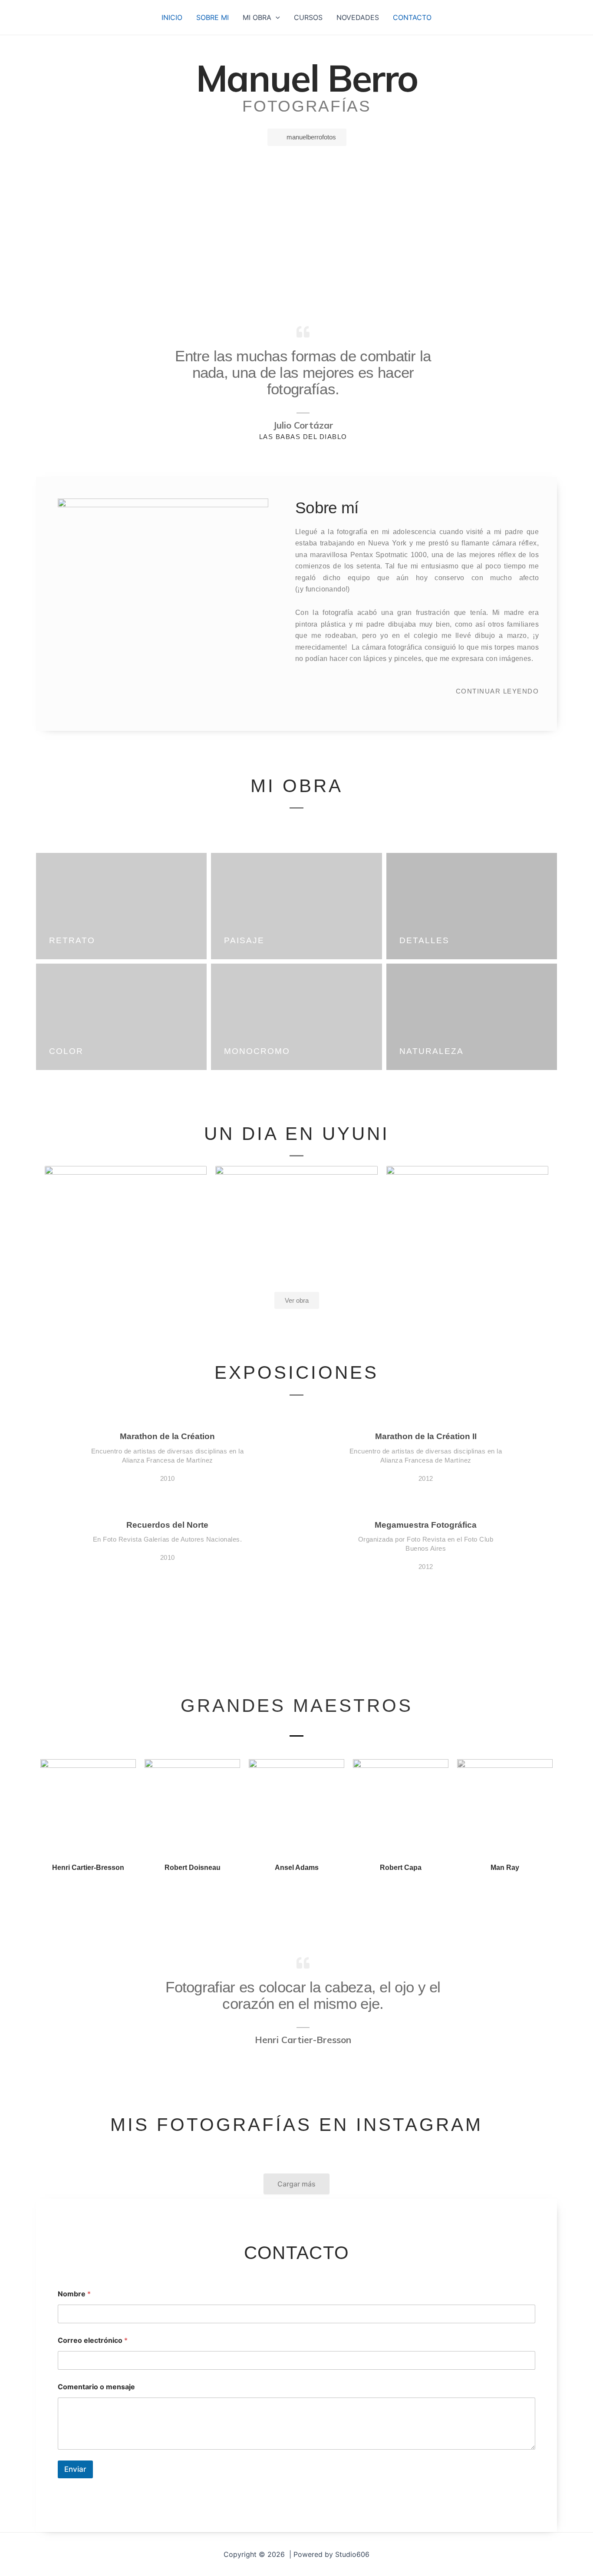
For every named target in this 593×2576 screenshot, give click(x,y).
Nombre (74, 2294)
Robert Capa (401, 1868)
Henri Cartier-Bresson (88, 1868)
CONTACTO (412, 17)
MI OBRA (257, 17)
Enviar (75, 2469)
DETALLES (424, 940)
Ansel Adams (297, 1868)
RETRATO (72, 940)
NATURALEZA (432, 1051)
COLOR (66, 1051)
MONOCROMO (257, 1051)
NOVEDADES (358, 17)
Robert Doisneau (193, 1868)
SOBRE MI (212, 17)
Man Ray (505, 1868)
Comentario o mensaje (96, 2387)
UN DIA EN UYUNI (297, 1134)
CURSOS (308, 17)
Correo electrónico (93, 2340)
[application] (276, 17)
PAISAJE (244, 940)
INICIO (172, 17)
